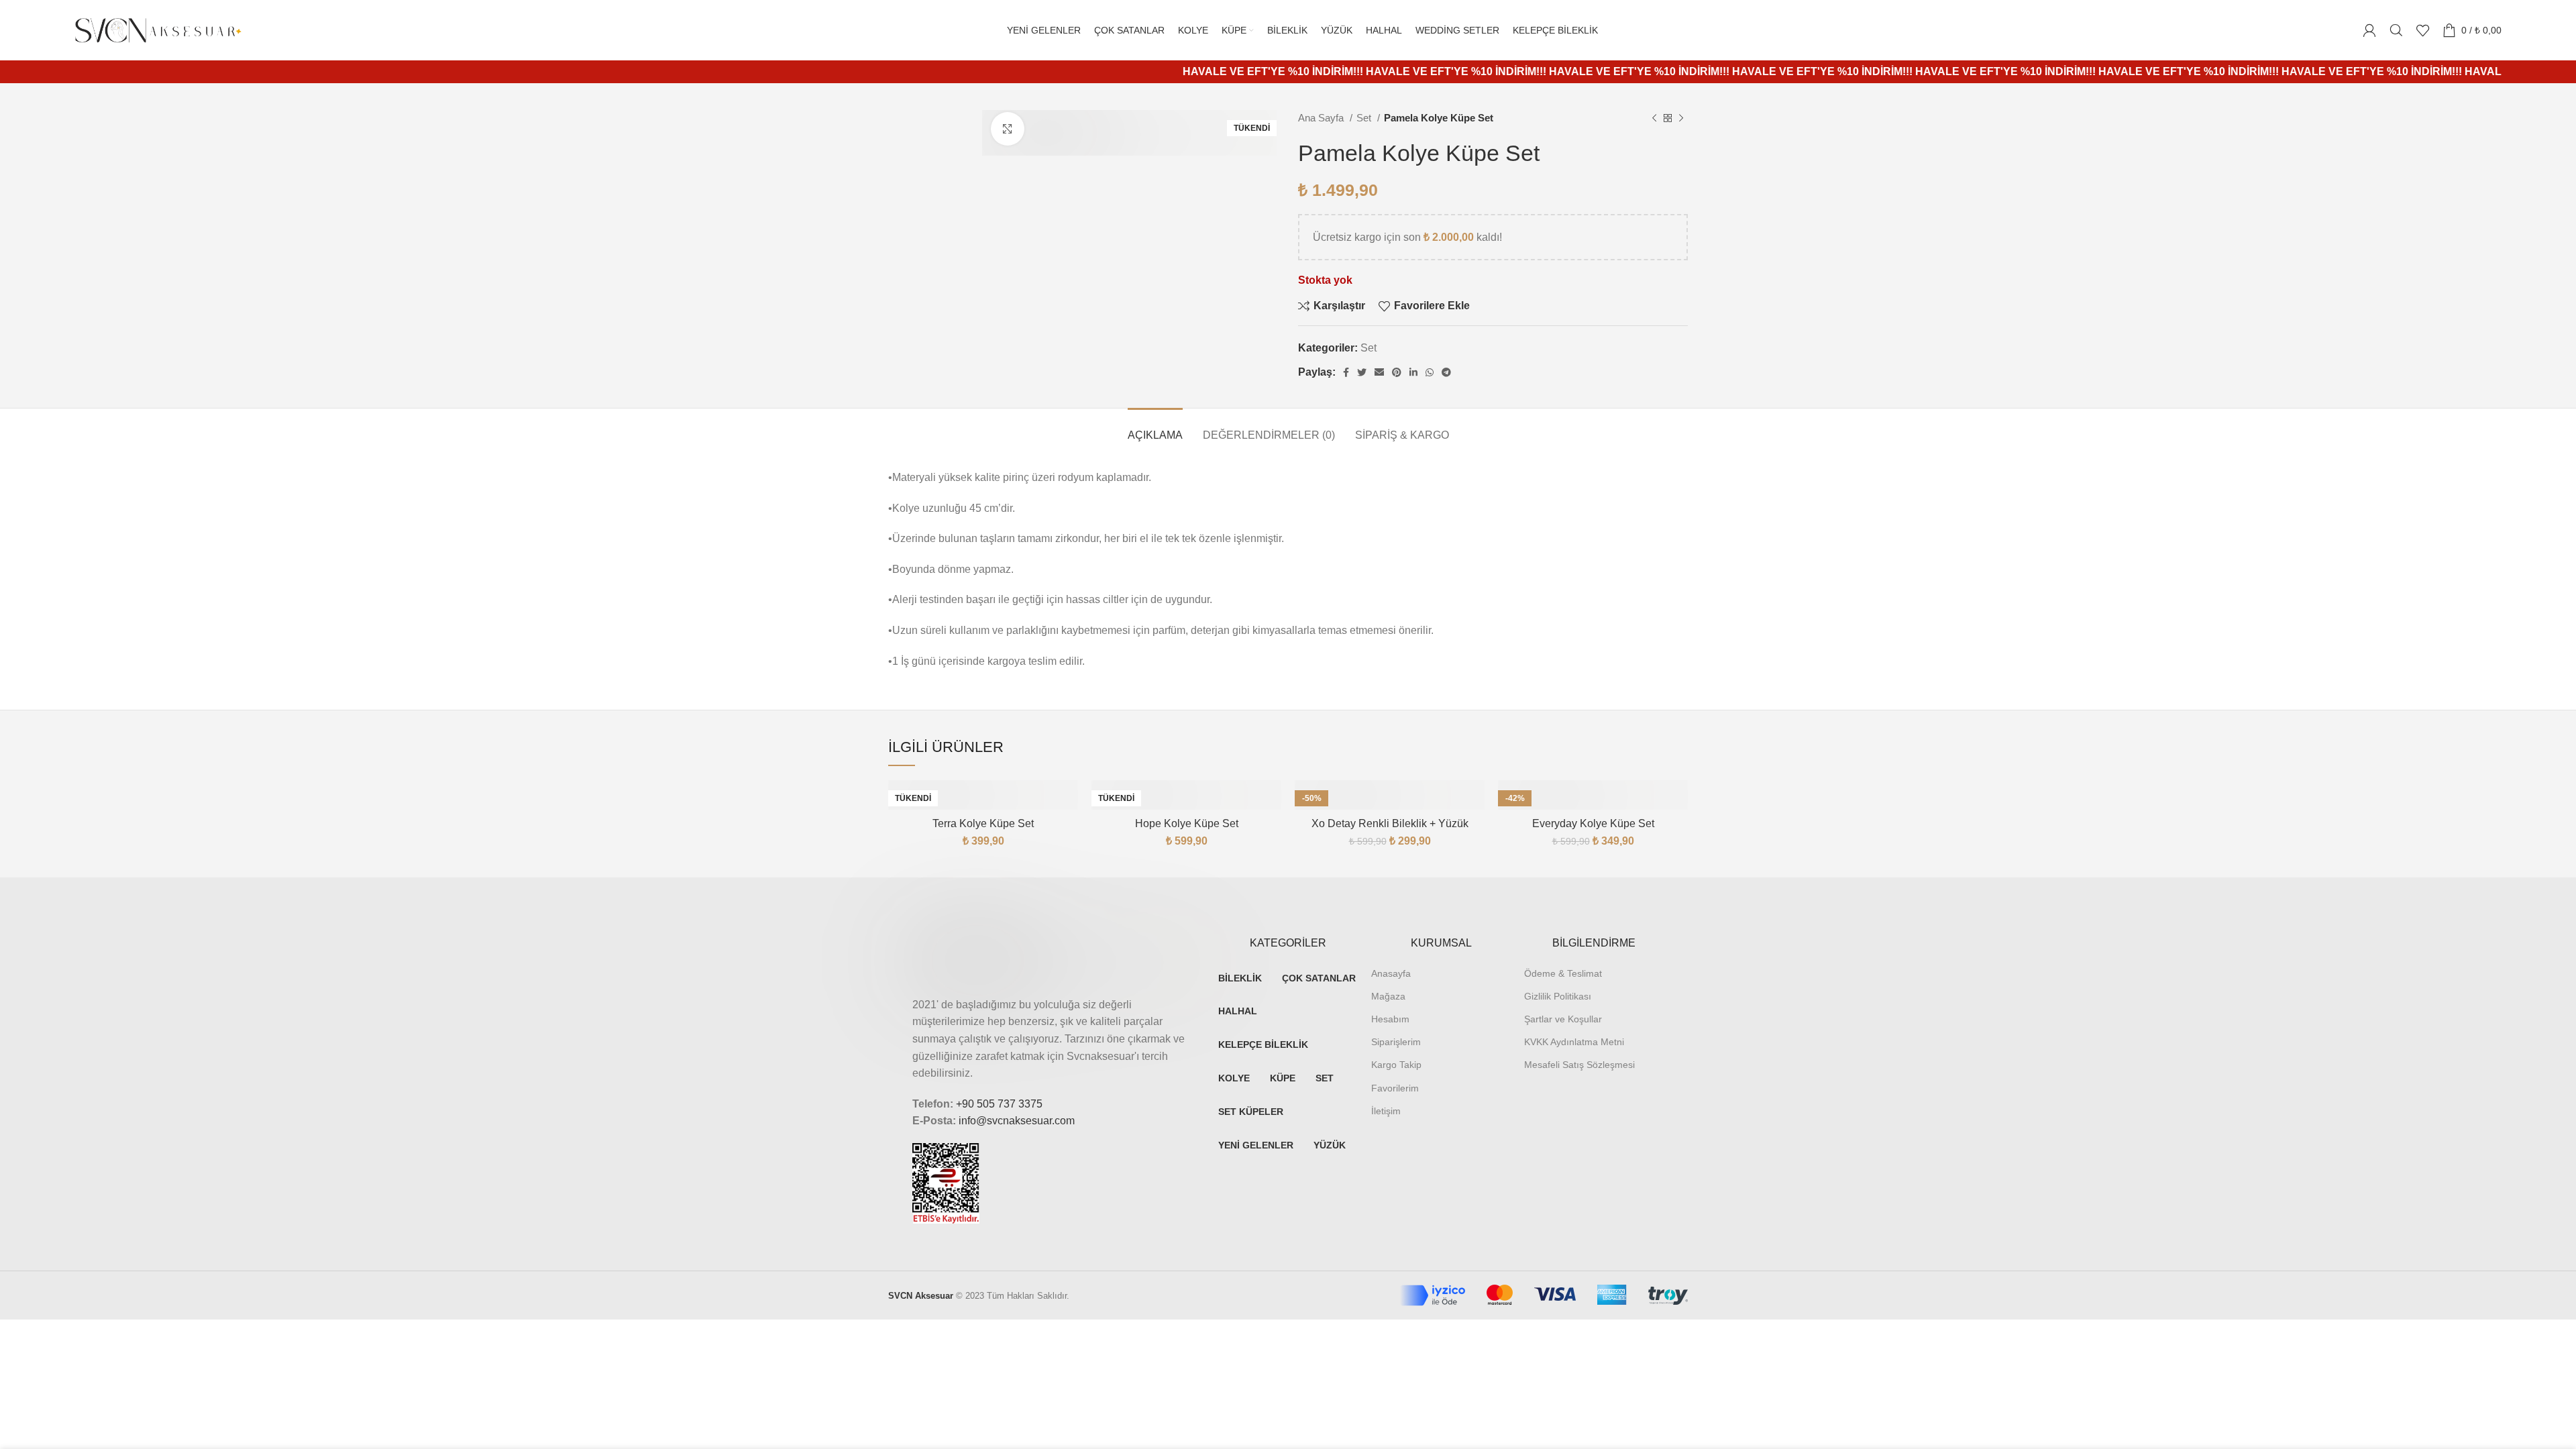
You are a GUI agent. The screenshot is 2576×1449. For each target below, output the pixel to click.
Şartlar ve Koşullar (1563, 1019)
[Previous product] (1654, 118)
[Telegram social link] (1446, 372)
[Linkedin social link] (1413, 372)
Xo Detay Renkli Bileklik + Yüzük (1390, 823)
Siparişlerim (1396, 1042)
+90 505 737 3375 (999, 1104)
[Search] (2396, 30)
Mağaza (1388, 996)
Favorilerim (1395, 1088)
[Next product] (1681, 118)
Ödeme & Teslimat (1563, 973)
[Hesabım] (2369, 30)
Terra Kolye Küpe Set (983, 823)
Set (1365, 118)
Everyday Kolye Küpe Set (1593, 823)
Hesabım (1390, 1019)
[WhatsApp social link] (1430, 372)
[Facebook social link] (1346, 372)
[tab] (1155, 428)
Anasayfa (1391, 973)
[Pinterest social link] (1397, 372)
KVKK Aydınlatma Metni (1574, 1042)
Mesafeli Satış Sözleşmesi (1579, 1065)
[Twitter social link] (1362, 372)
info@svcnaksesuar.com (1017, 1121)
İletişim (1386, 1111)
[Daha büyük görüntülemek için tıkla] (1008, 129)
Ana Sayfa (1322, 118)
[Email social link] (1379, 372)
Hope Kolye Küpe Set (1187, 823)
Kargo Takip (1396, 1065)
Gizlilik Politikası (1558, 996)
